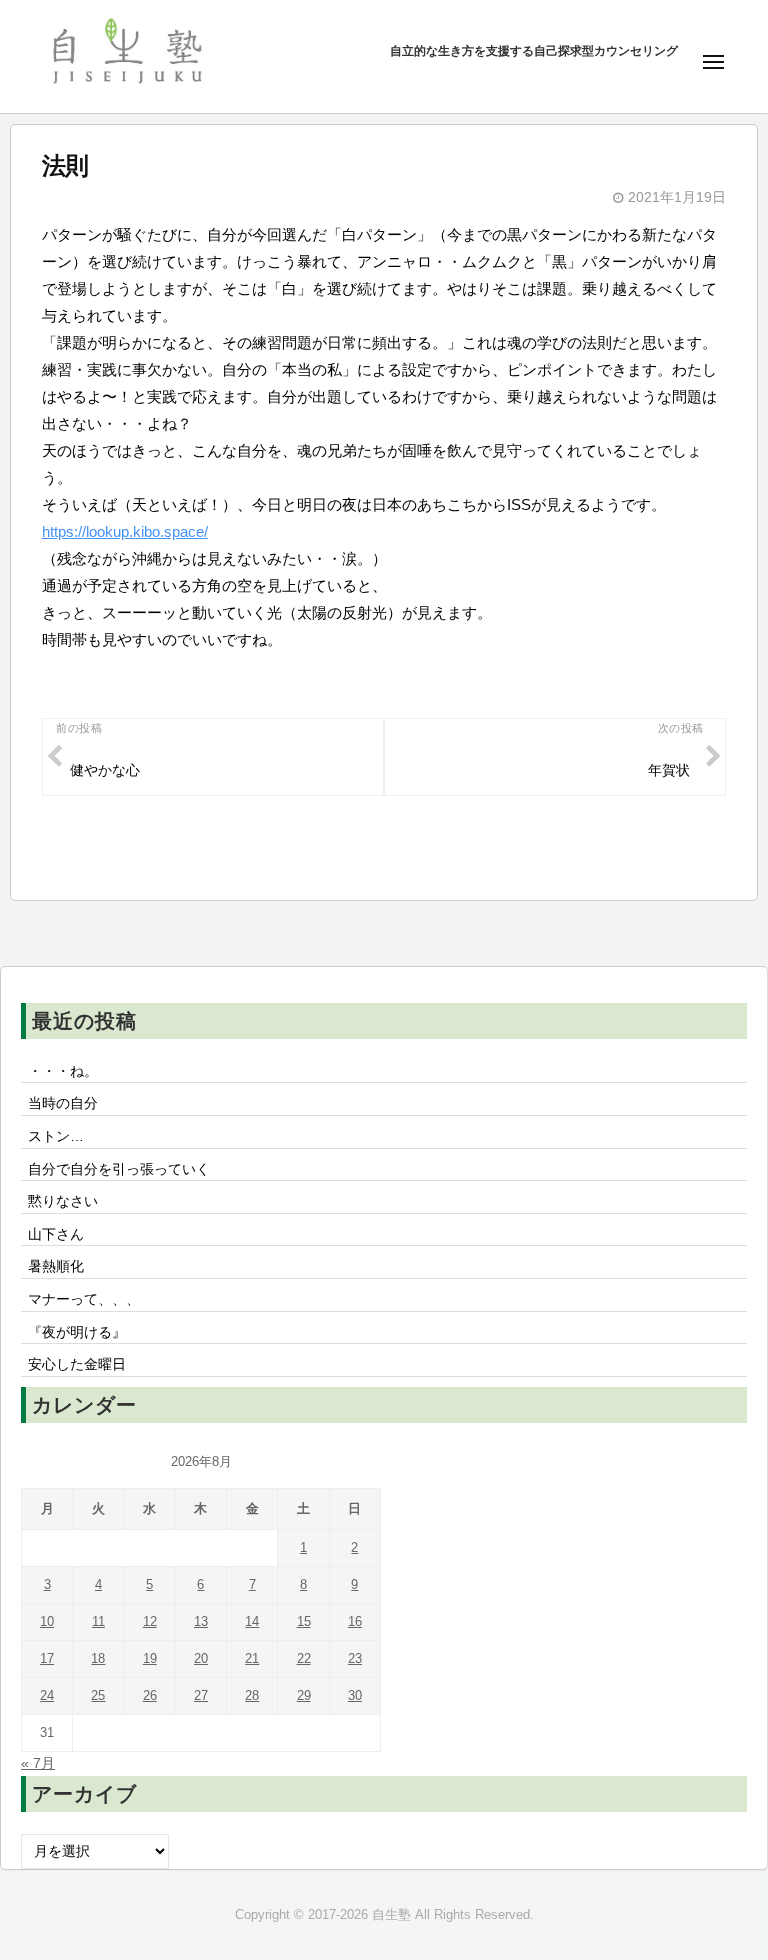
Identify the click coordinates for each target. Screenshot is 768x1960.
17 (47, 1658)
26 (150, 1695)
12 (150, 1621)
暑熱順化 (56, 1266)
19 (150, 1658)
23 (355, 1658)
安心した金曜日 (77, 1364)
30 (355, 1695)
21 (252, 1658)
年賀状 (669, 770)
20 (201, 1658)
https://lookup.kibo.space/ (125, 531)
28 (252, 1695)
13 (201, 1621)
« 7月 (38, 1763)
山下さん (56, 1234)
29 (304, 1695)
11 (98, 1621)
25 (98, 1695)
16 (355, 1621)
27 (201, 1695)
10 (47, 1621)
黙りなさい (63, 1201)
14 (252, 1621)
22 (304, 1658)
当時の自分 (63, 1103)
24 (47, 1695)
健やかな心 (105, 770)
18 (98, 1658)
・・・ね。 (63, 1071)
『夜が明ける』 (77, 1332)
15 (304, 1621)
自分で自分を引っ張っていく (119, 1169)
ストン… (56, 1136)
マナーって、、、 (84, 1299)
